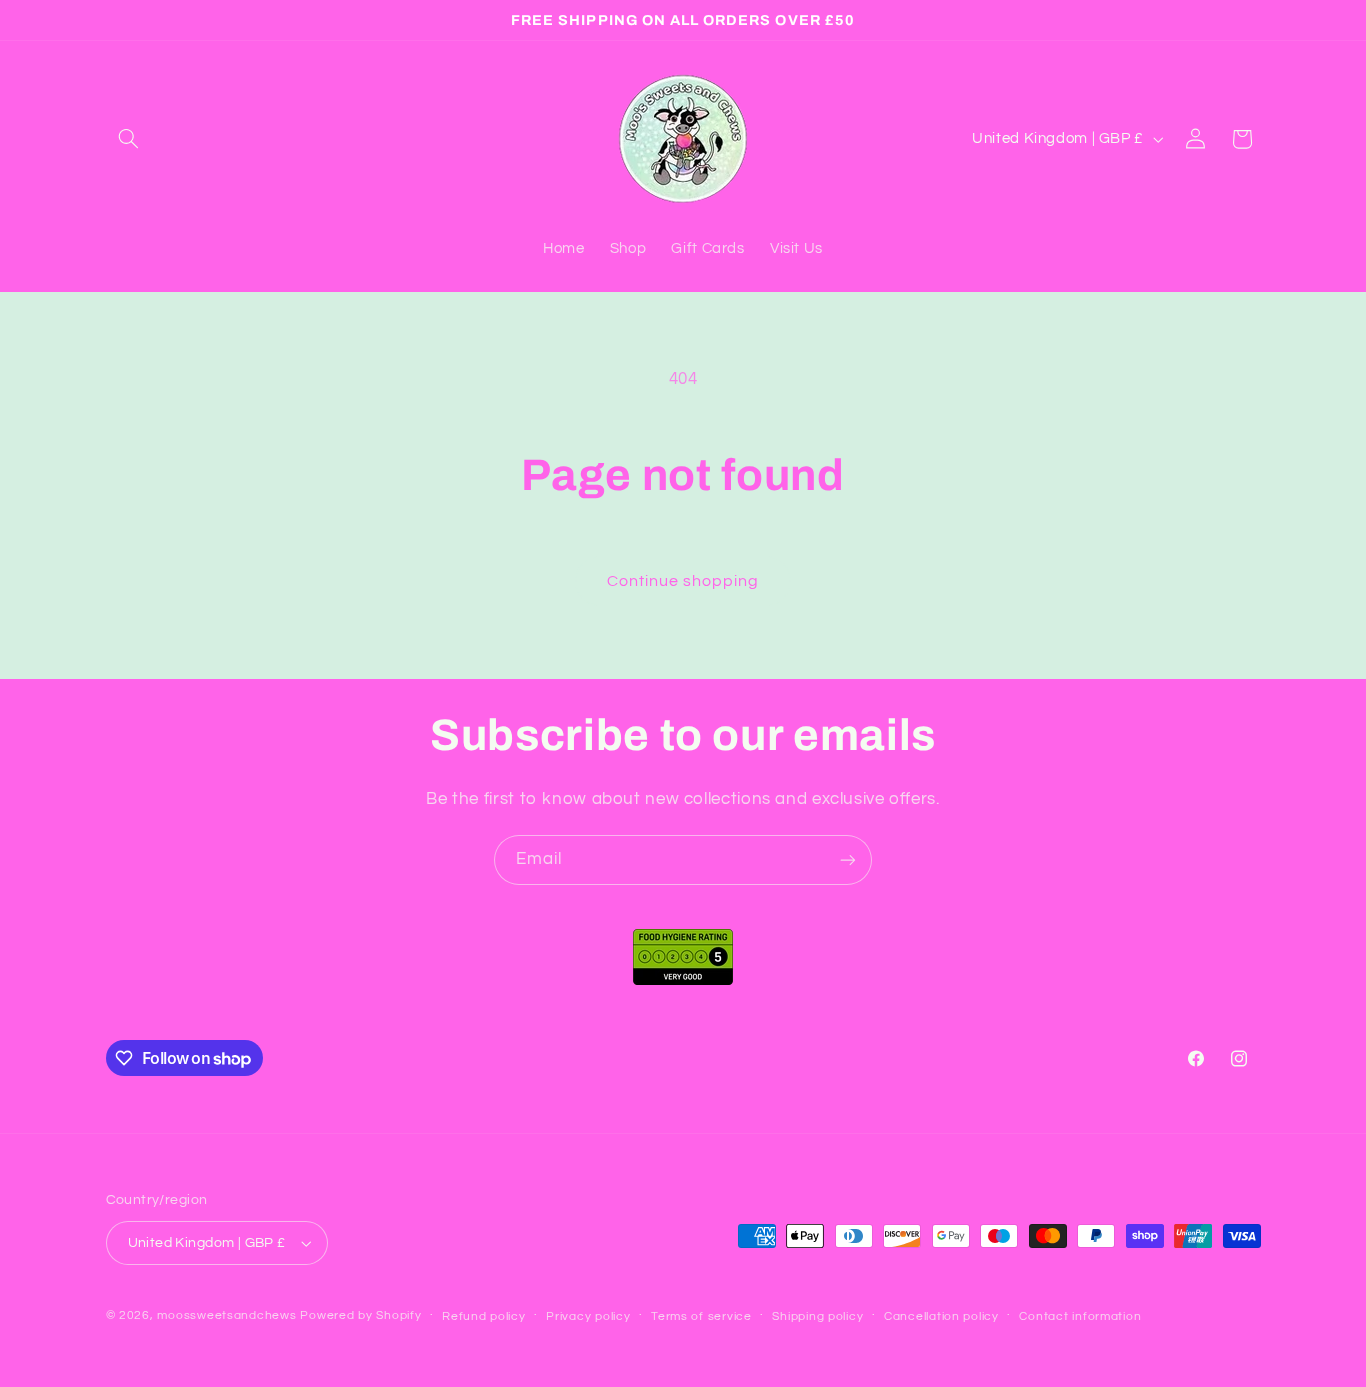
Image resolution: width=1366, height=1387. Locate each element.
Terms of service (701, 1316)
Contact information (1080, 1316)
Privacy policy (588, 1316)
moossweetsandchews (226, 1315)
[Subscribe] (848, 859)
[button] (129, 139)
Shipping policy (817, 1316)
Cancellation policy (941, 1316)
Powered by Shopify (360, 1315)
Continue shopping (683, 581)
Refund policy (484, 1316)
